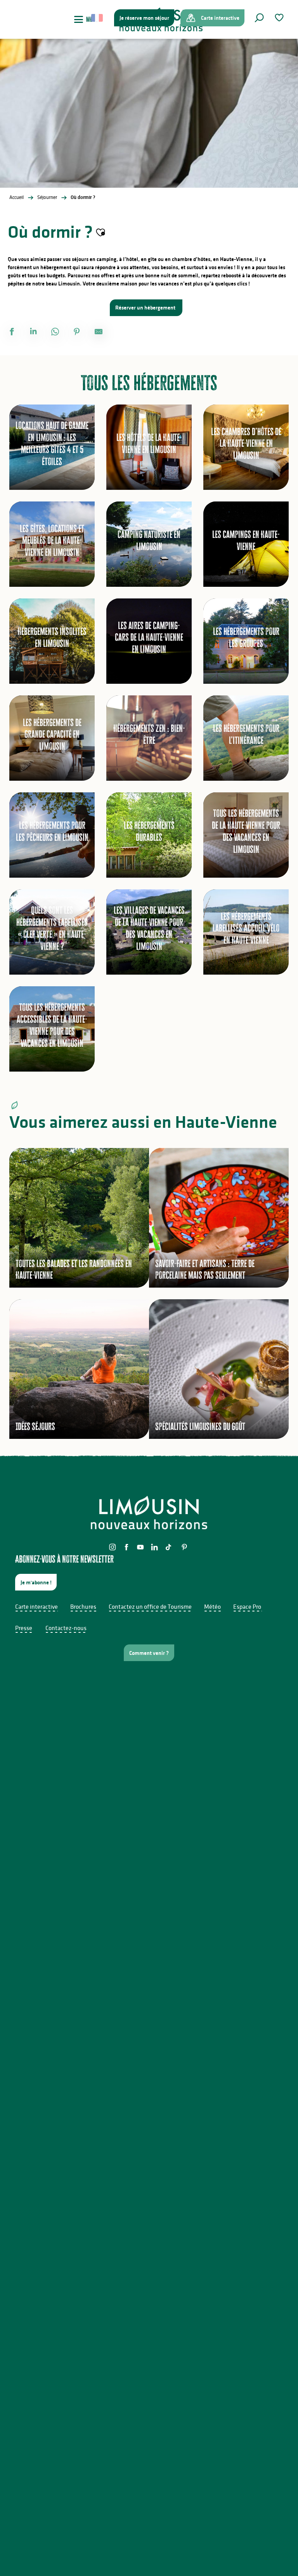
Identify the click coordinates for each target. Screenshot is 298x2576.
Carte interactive (36, 1606)
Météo (212, 1606)
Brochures (83, 1606)
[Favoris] (280, 18)
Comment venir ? (149, 1653)
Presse (24, 1628)
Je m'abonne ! (36, 1582)
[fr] (98, 18)
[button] (259, 18)
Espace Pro (247, 1606)
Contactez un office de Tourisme (150, 1606)
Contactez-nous (66, 1628)
